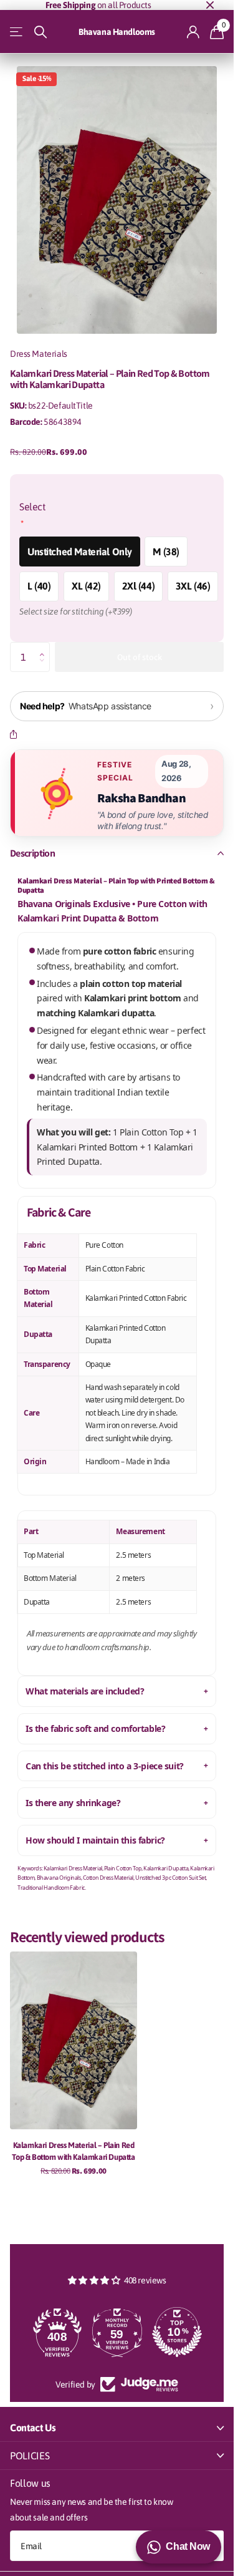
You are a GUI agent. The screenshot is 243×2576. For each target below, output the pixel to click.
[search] (40, 32)
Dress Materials (39, 354)
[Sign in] (193, 32)
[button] (45, 646)
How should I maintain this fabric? (95, 1840)
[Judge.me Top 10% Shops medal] (117, 2332)
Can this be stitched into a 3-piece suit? (105, 1766)
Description (32, 853)
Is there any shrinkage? (73, 1803)
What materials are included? (85, 1691)
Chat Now (188, 2546)
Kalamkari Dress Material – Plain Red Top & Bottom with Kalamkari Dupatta (73, 2151)
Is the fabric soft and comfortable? (95, 1728)
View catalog (17, 32)
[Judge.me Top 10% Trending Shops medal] (177, 2332)
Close (210, 5)
